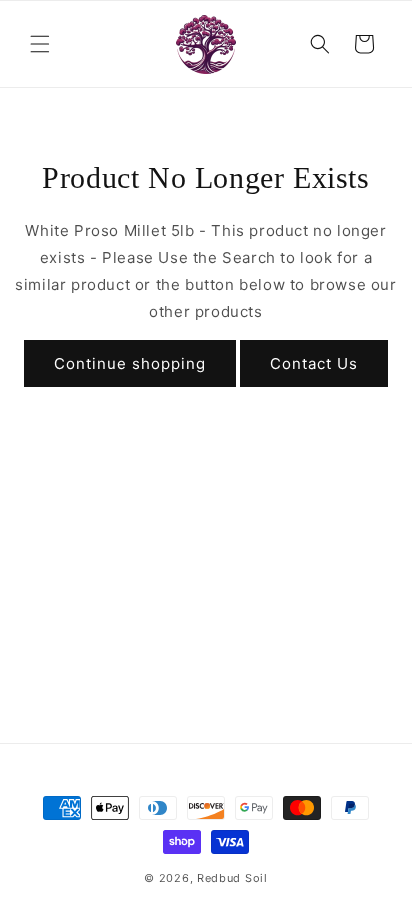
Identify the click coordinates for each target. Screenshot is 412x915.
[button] (40, 44)
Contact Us (314, 363)
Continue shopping (130, 363)
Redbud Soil (232, 878)
